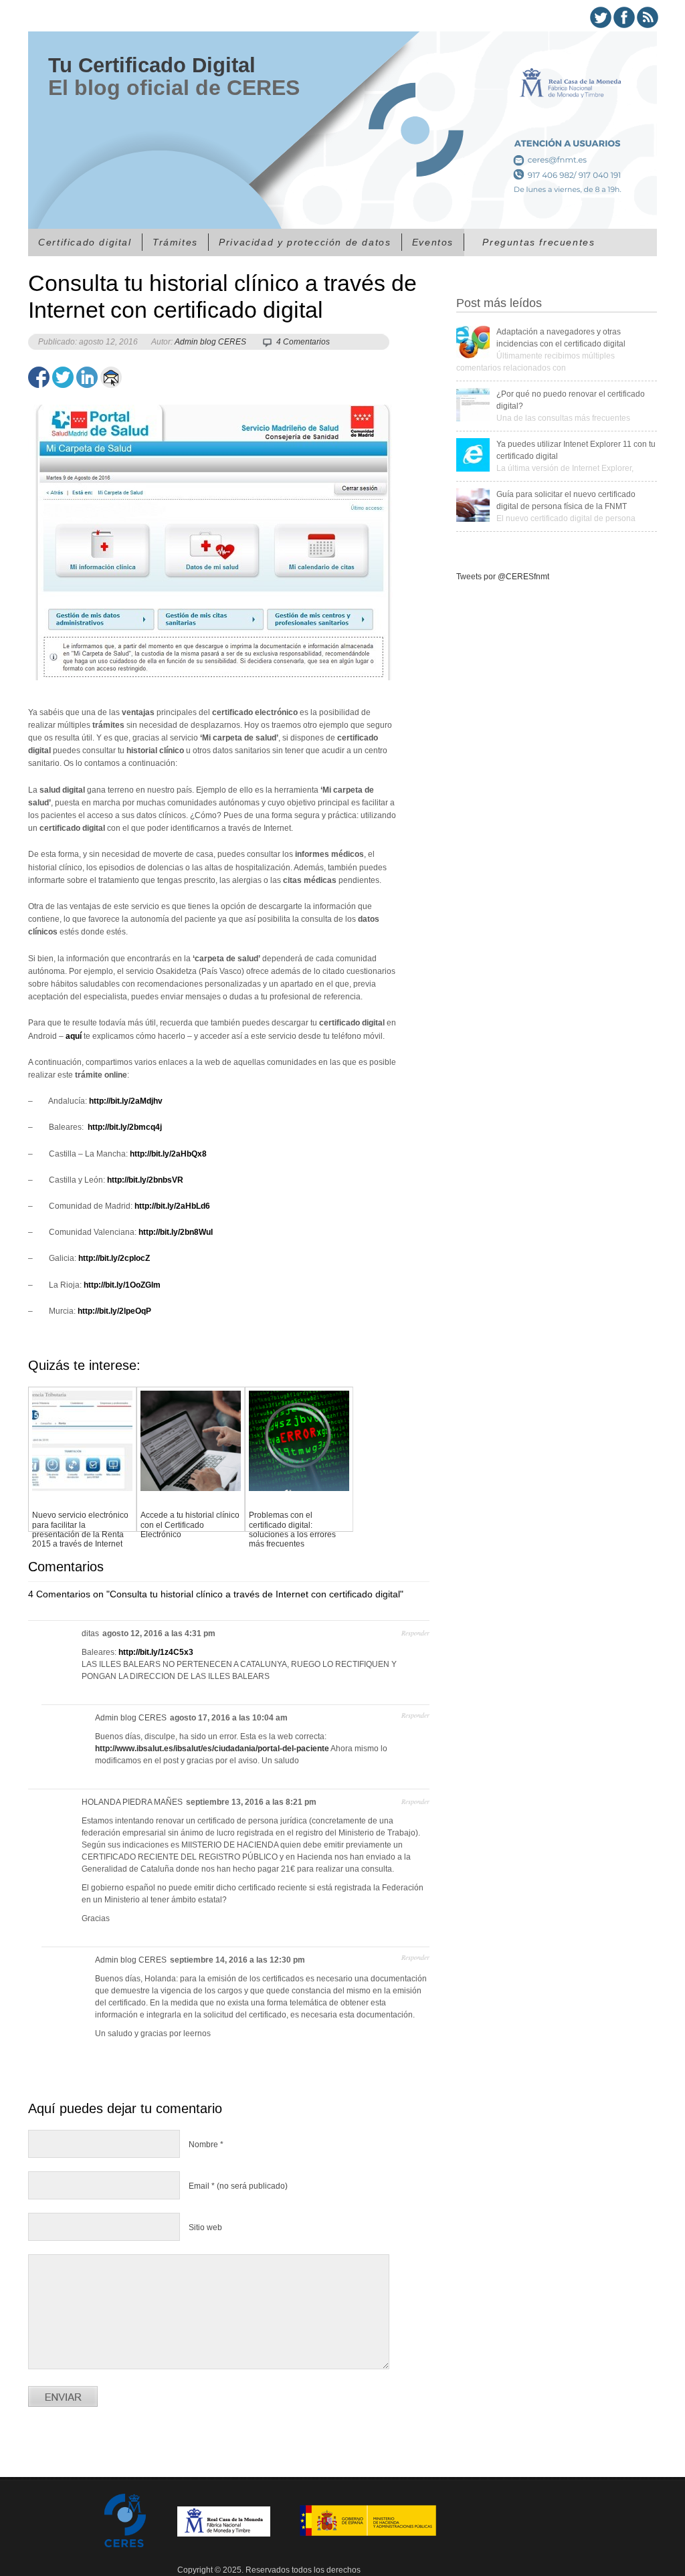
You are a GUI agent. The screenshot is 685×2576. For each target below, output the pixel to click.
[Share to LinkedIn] (87, 377)
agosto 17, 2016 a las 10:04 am (229, 1718)
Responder (415, 1633)
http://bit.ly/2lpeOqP (114, 1311)
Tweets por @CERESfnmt (503, 577)
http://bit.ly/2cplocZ (114, 1258)
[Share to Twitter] (63, 377)
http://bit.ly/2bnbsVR (145, 1180)
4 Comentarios (303, 342)
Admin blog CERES (210, 342)
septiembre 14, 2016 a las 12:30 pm (237, 1960)
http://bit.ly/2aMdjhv (126, 1101)
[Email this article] (111, 377)
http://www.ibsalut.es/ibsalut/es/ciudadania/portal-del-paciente (212, 1749)
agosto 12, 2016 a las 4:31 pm (159, 1633)
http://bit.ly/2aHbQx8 (168, 1154)
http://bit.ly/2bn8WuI (176, 1232)
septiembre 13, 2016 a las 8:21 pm (251, 1802)
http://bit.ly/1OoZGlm (122, 1285)
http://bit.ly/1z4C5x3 (156, 1652)
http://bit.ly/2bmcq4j (124, 1127)
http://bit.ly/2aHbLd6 (172, 1206)
